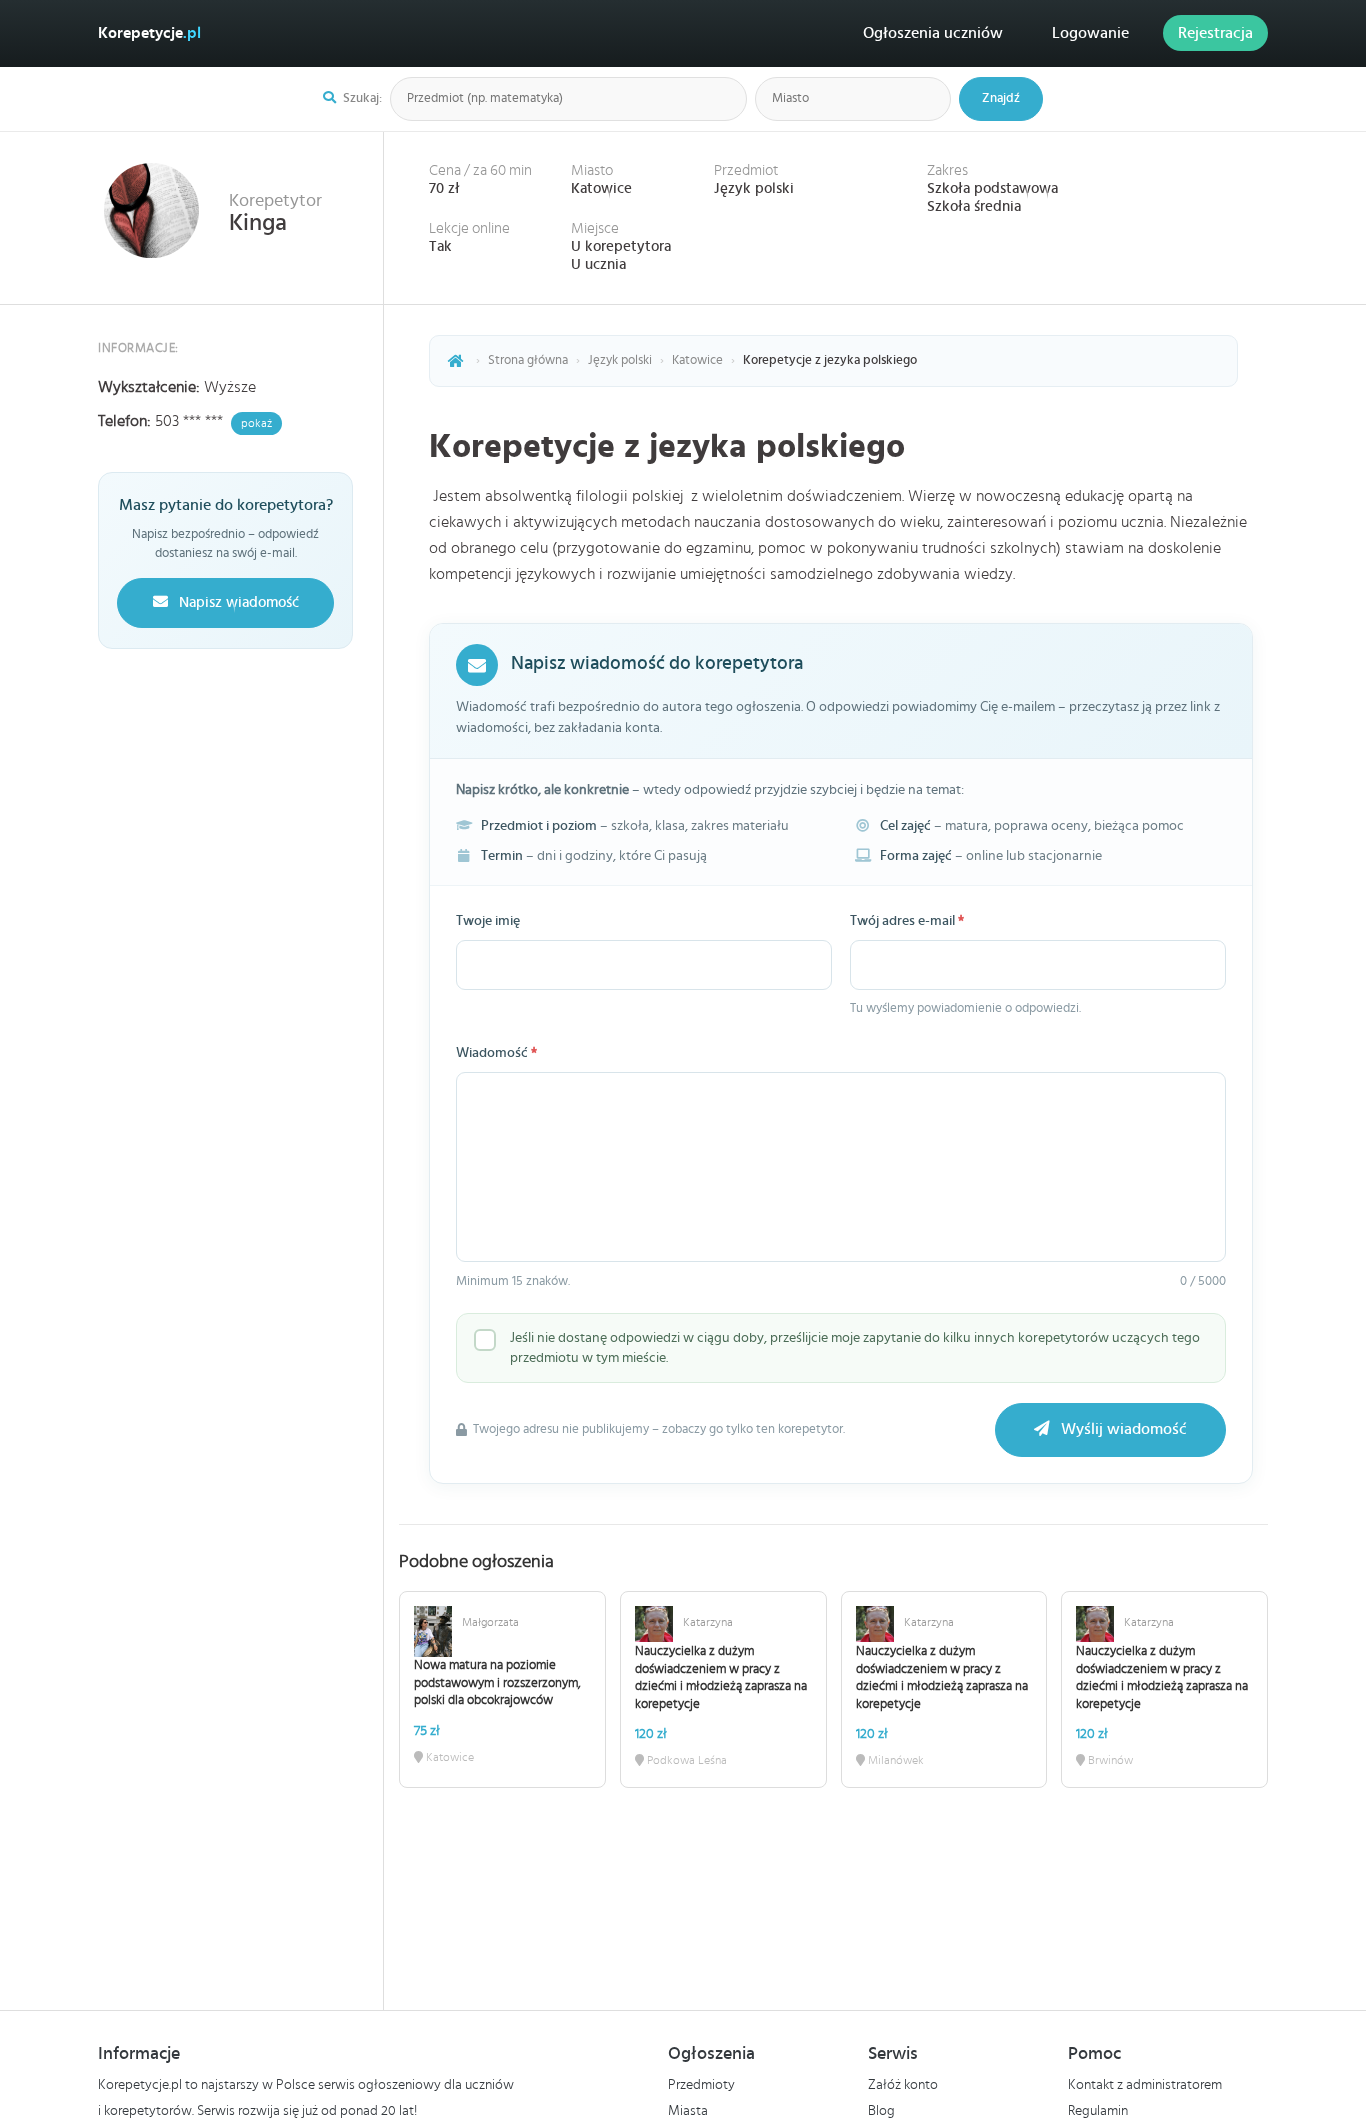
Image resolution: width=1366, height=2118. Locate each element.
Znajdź (1001, 98)
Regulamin (1098, 2111)
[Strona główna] (456, 361)
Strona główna (528, 360)
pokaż (256, 423)
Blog (881, 2111)
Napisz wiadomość (237, 602)
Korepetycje (149, 33)
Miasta (688, 2111)
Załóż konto (903, 2085)
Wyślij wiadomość (1122, 1429)
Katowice (601, 188)
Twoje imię (488, 921)
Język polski (754, 188)
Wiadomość (496, 1053)
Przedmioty (701, 2085)
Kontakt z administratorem (1145, 2085)
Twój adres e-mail (907, 921)
